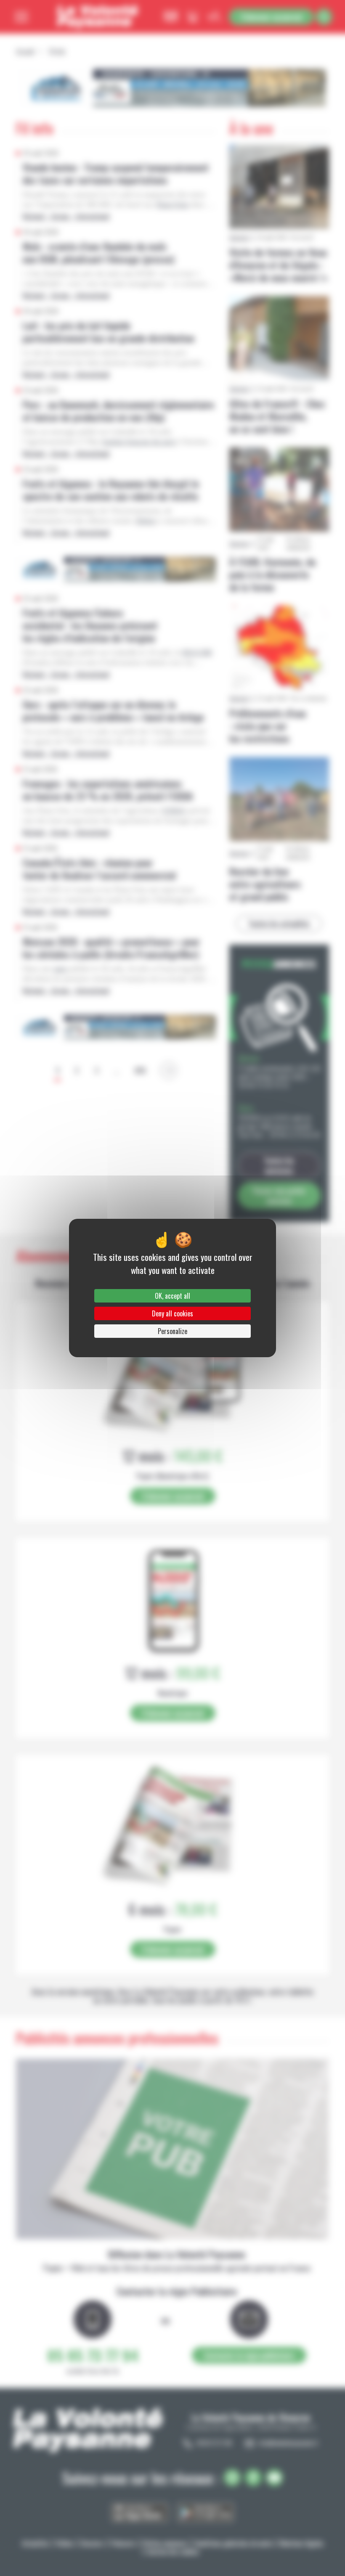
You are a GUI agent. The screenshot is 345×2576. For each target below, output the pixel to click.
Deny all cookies (172, 1313)
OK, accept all (172, 1296)
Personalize (172, 1331)
